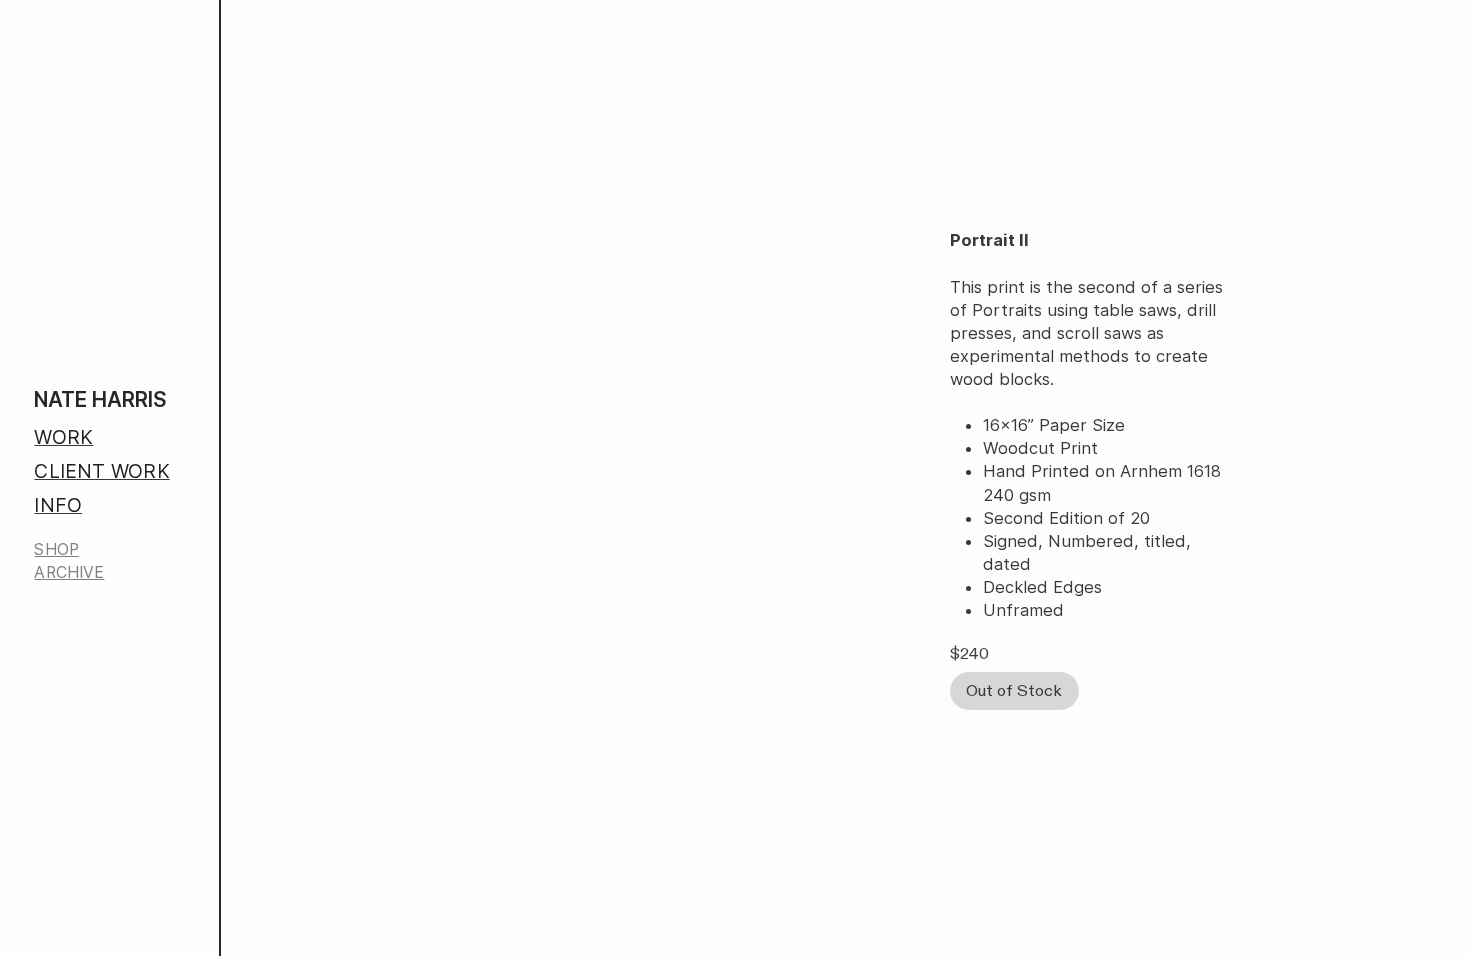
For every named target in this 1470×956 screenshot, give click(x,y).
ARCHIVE (69, 572)
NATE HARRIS (100, 399)
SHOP (56, 549)
